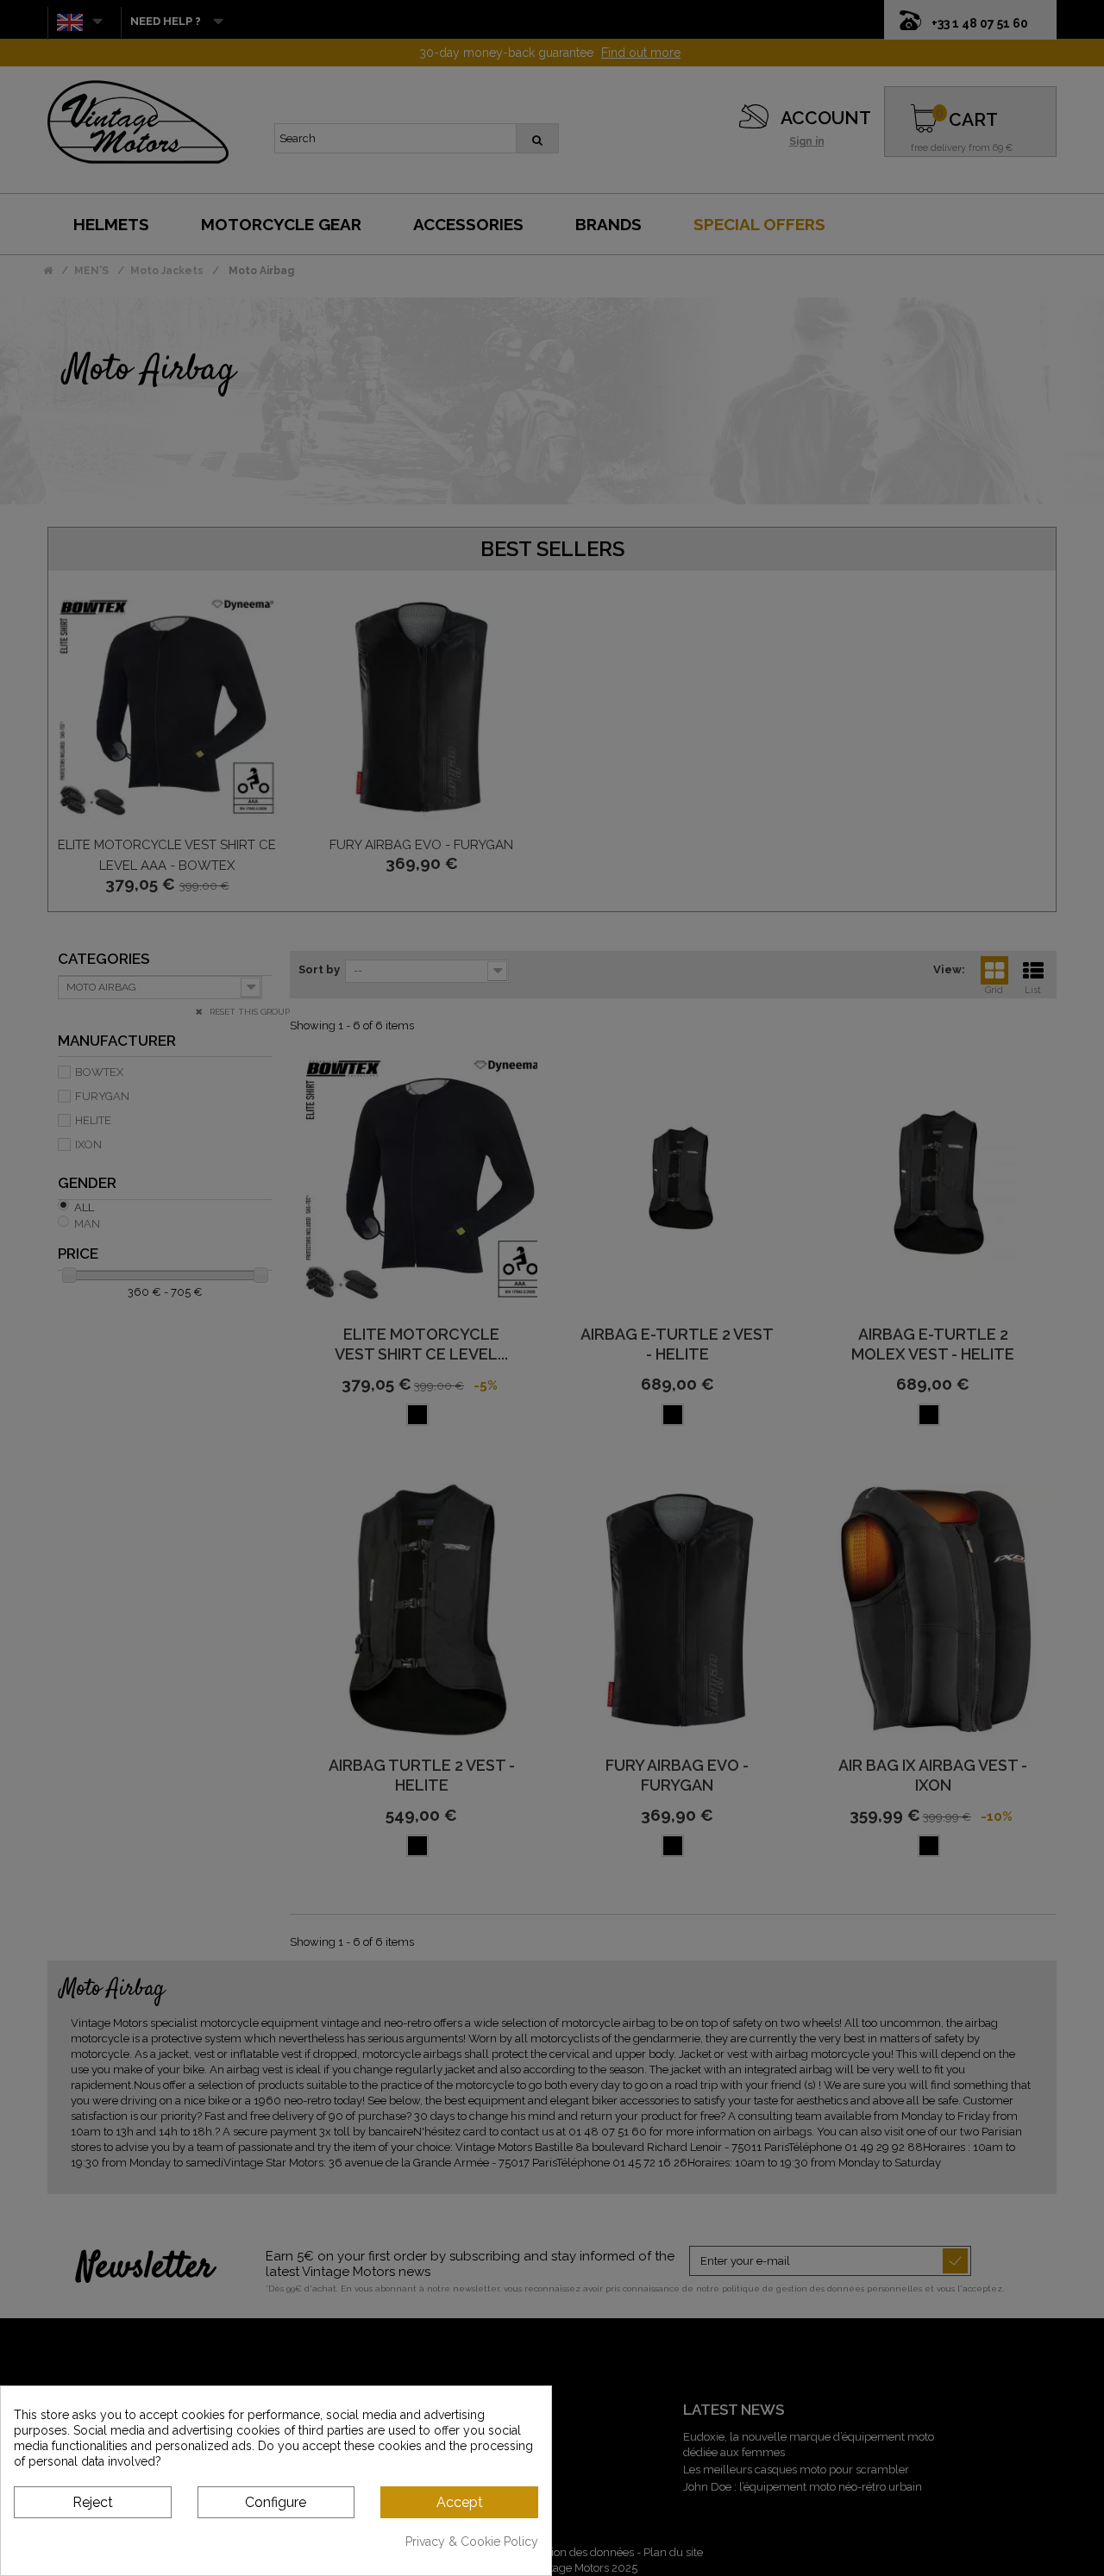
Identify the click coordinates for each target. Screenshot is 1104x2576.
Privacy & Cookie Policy (472, 2542)
